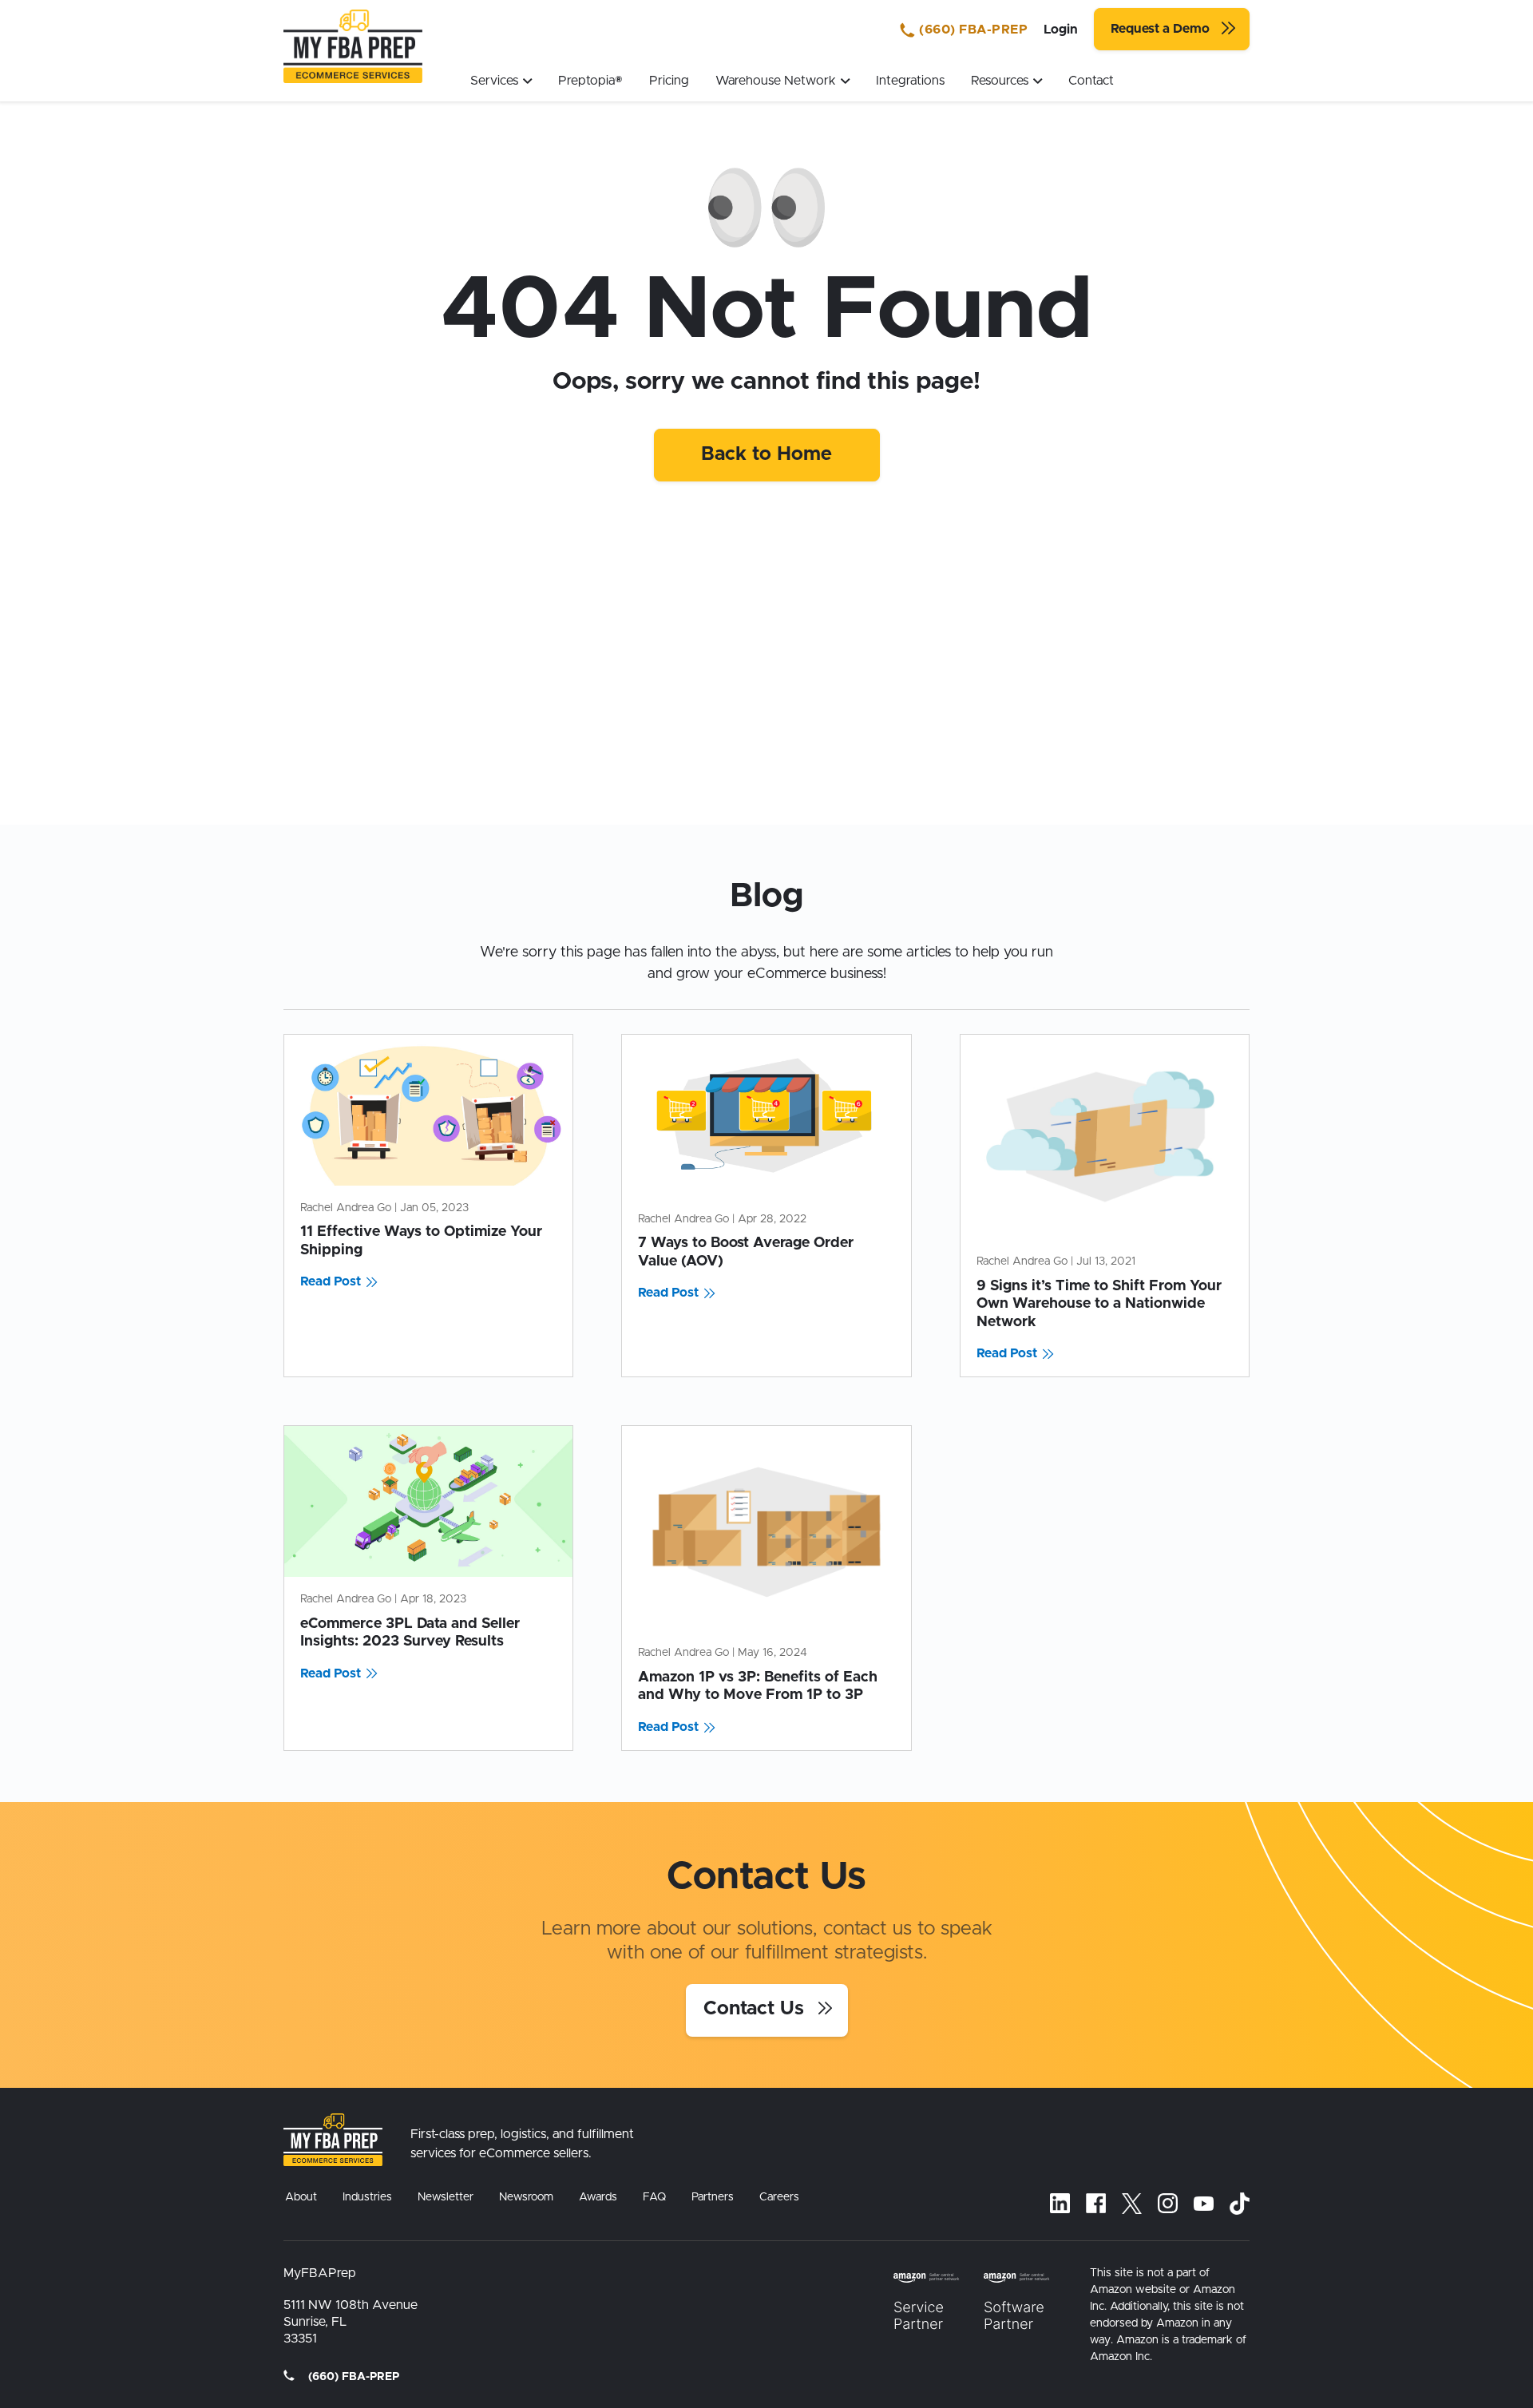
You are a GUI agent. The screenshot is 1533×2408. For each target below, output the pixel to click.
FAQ (654, 2197)
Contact (1091, 81)
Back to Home (766, 454)
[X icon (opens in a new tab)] (1132, 2204)
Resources (1000, 81)
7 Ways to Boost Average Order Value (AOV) (746, 1252)
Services (494, 81)
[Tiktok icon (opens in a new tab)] (1240, 2204)
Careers (779, 2197)
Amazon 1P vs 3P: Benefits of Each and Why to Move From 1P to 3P (758, 1687)
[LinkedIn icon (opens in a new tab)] (1060, 2203)
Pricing (669, 81)
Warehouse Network (776, 81)
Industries (367, 2197)
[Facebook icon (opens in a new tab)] (1096, 2203)
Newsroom (526, 2197)
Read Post (331, 1281)
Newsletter (446, 2197)
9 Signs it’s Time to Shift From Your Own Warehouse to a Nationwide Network (1099, 1304)
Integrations (910, 81)
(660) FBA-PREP (972, 30)
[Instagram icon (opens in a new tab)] (1168, 2203)
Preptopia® (590, 81)
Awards (598, 2197)
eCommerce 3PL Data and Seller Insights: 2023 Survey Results (410, 1633)
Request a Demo (1162, 29)
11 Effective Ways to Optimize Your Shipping (421, 1241)
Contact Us (757, 2009)
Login (1061, 30)
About (301, 2197)
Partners (713, 2197)
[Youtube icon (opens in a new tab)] (1204, 2204)
